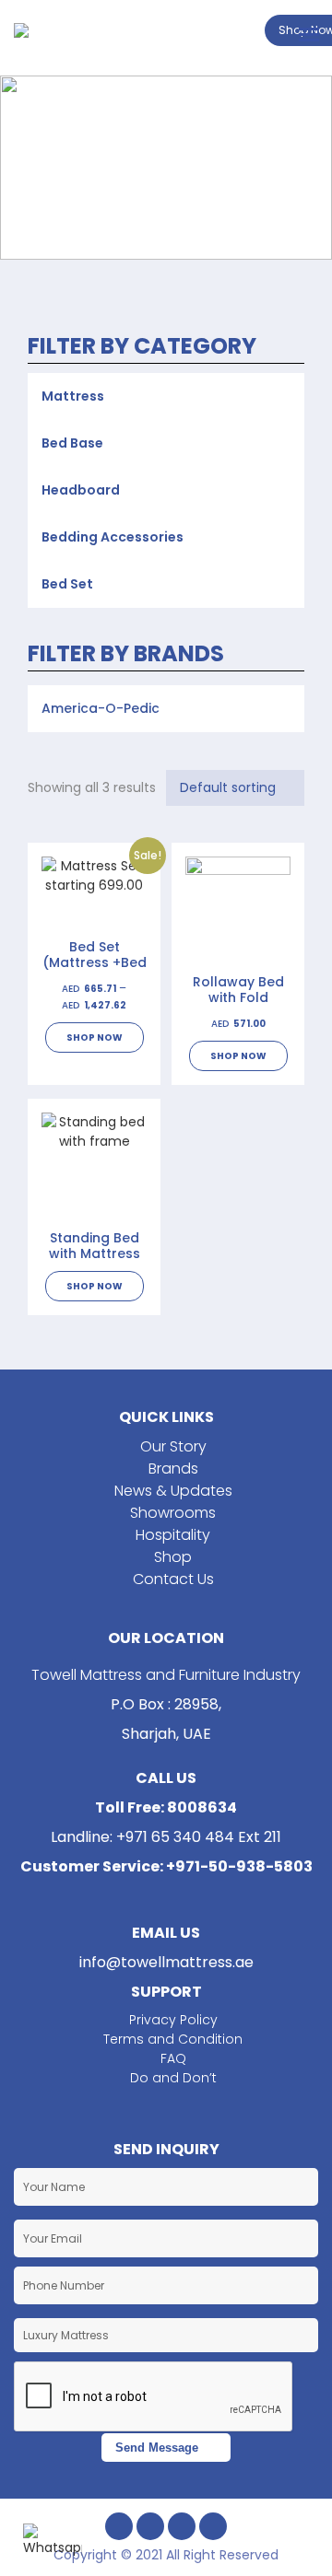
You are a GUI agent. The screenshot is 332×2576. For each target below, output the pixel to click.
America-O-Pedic (101, 708)
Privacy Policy (173, 2020)
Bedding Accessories (113, 537)
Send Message (157, 2448)
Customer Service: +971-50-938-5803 (166, 1866)
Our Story (173, 1446)
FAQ (173, 2058)
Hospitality (173, 1535)
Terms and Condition (173, 2039)
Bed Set (67, 584)
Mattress (73, 396)
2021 (151, 2555)
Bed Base (72, 443)
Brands (173, 1469)
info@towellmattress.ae (166, 1962)
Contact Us (173, 1579)
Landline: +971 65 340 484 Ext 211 (166, 1837)
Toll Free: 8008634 (166, 1807)
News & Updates (173, 1491)
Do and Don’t (173, 2078)
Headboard (81, 490)
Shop (173, 1557)
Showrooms (173, 1513)
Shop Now (95, 1037)
